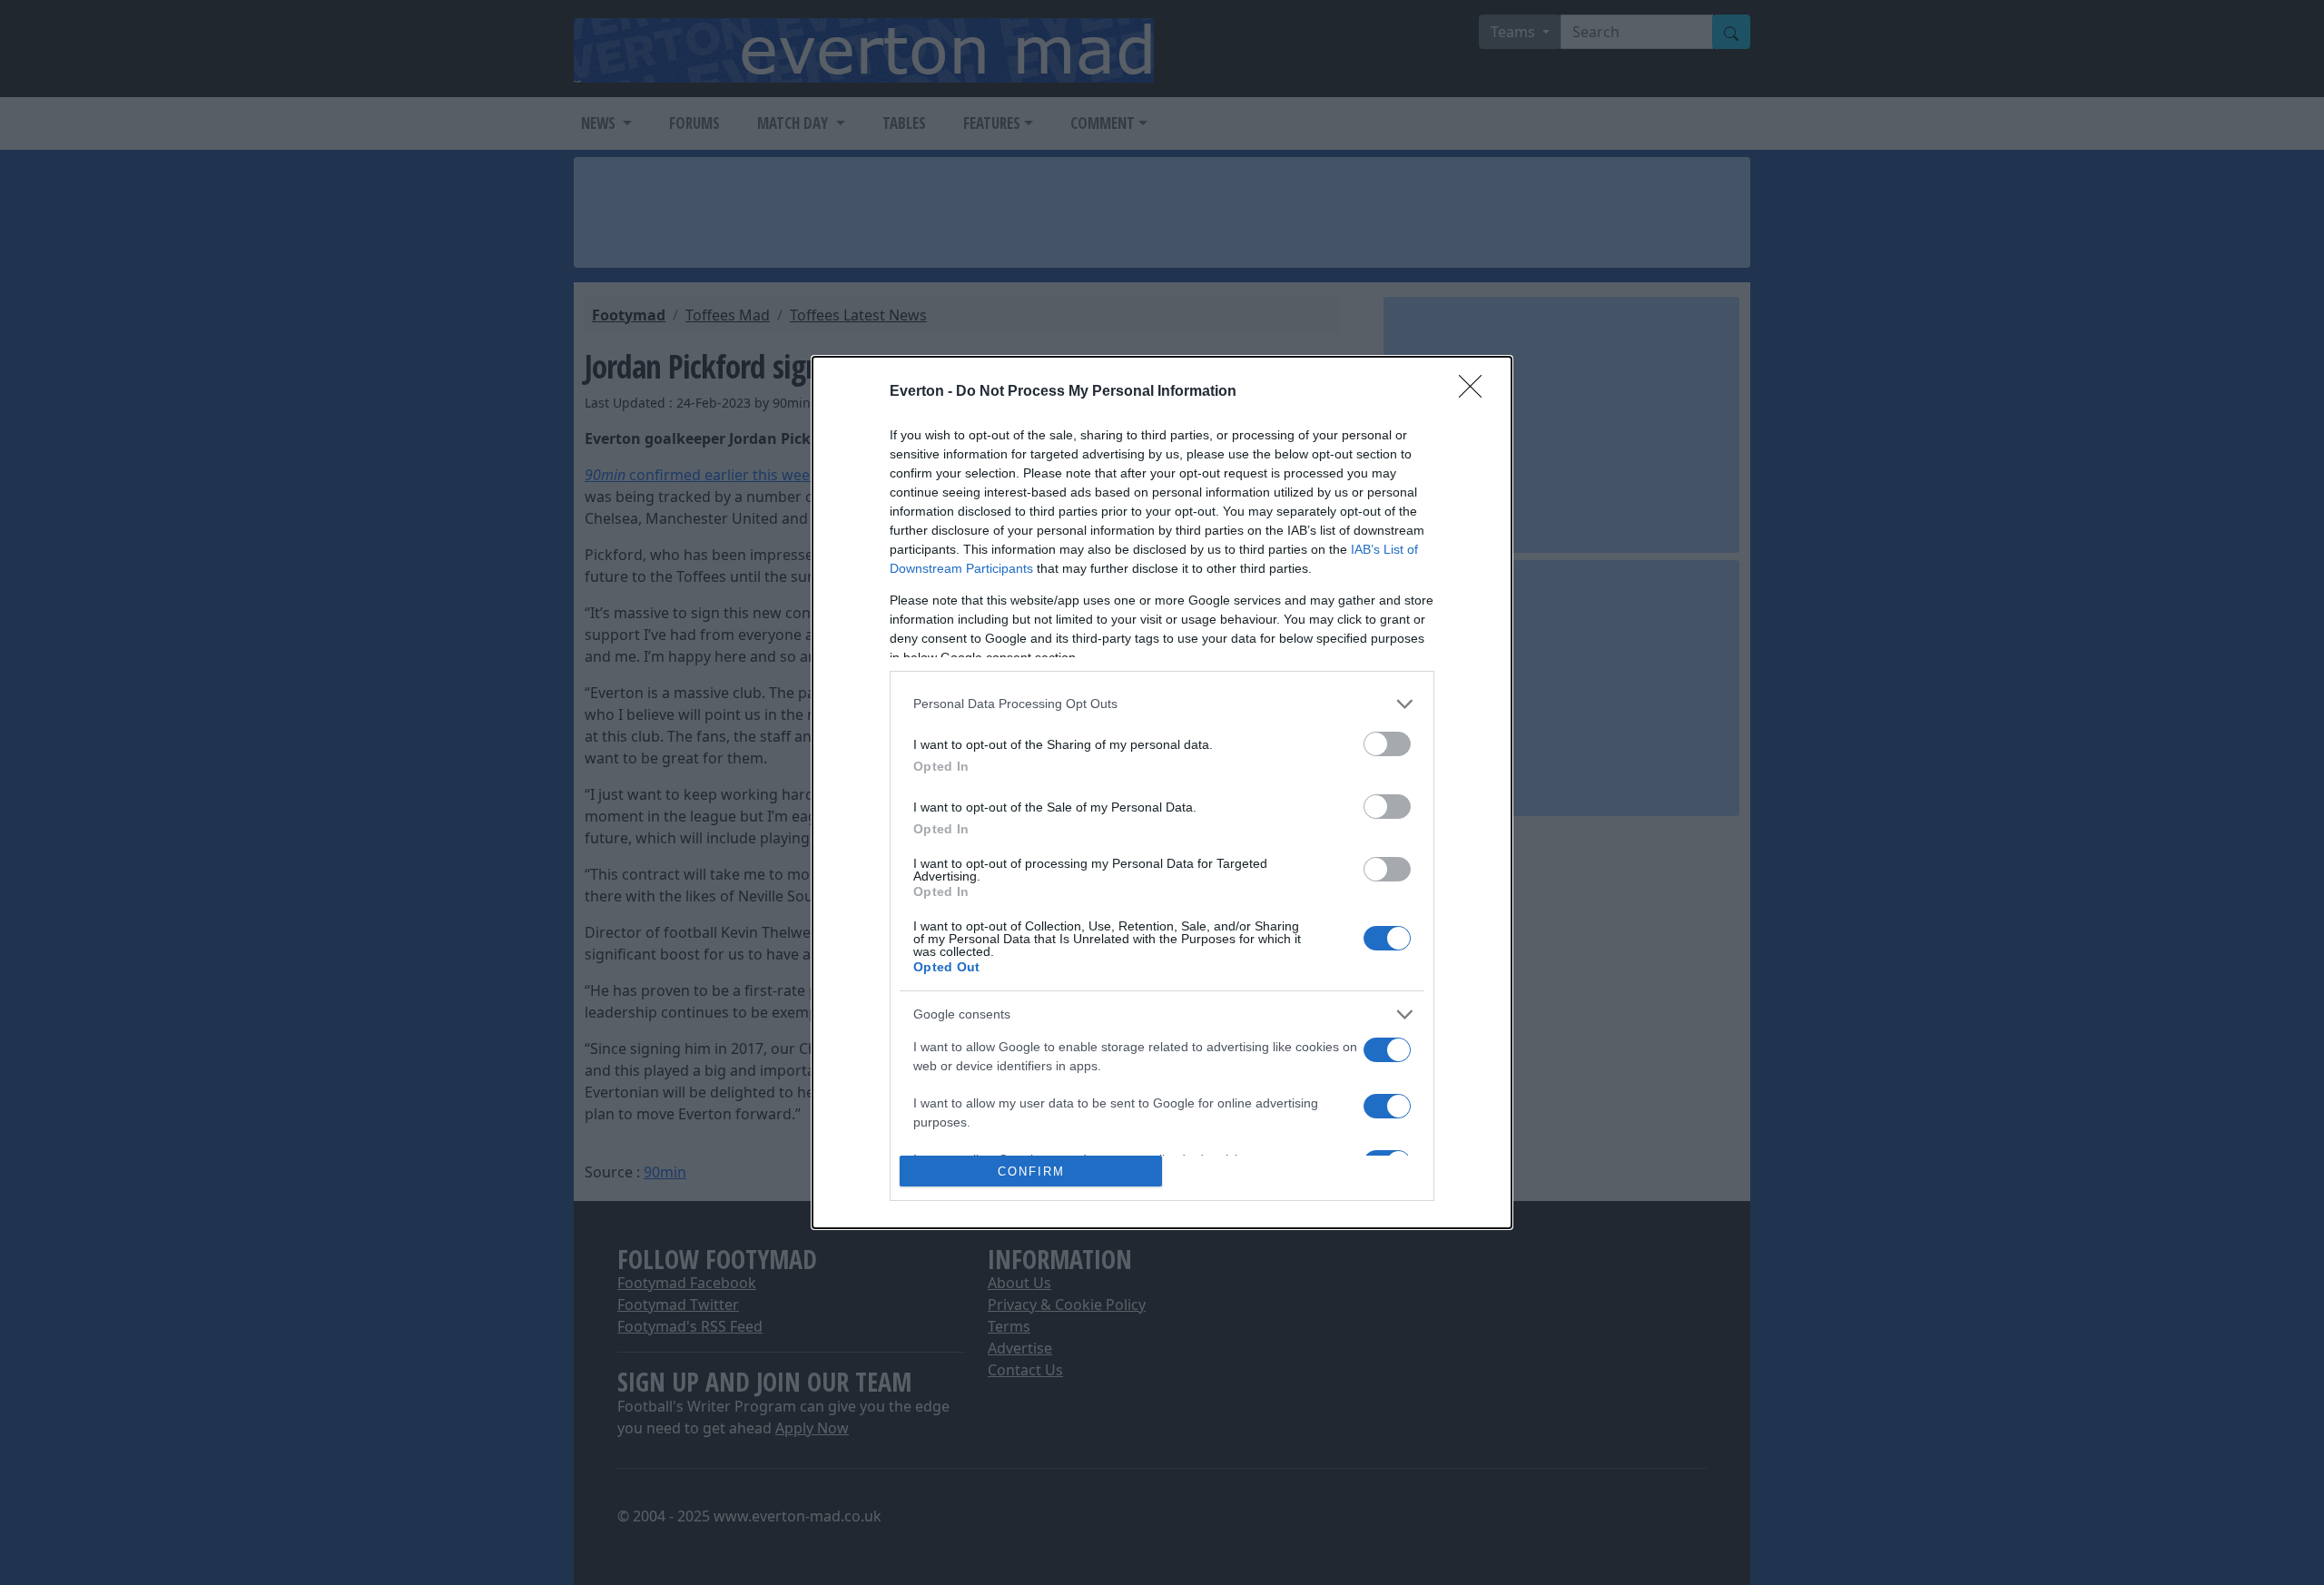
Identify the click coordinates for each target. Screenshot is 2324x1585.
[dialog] (1162, 793)
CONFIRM (1031, 1172)
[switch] (1387, 744)
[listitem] (1162, 704)
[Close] (1476, 392)
